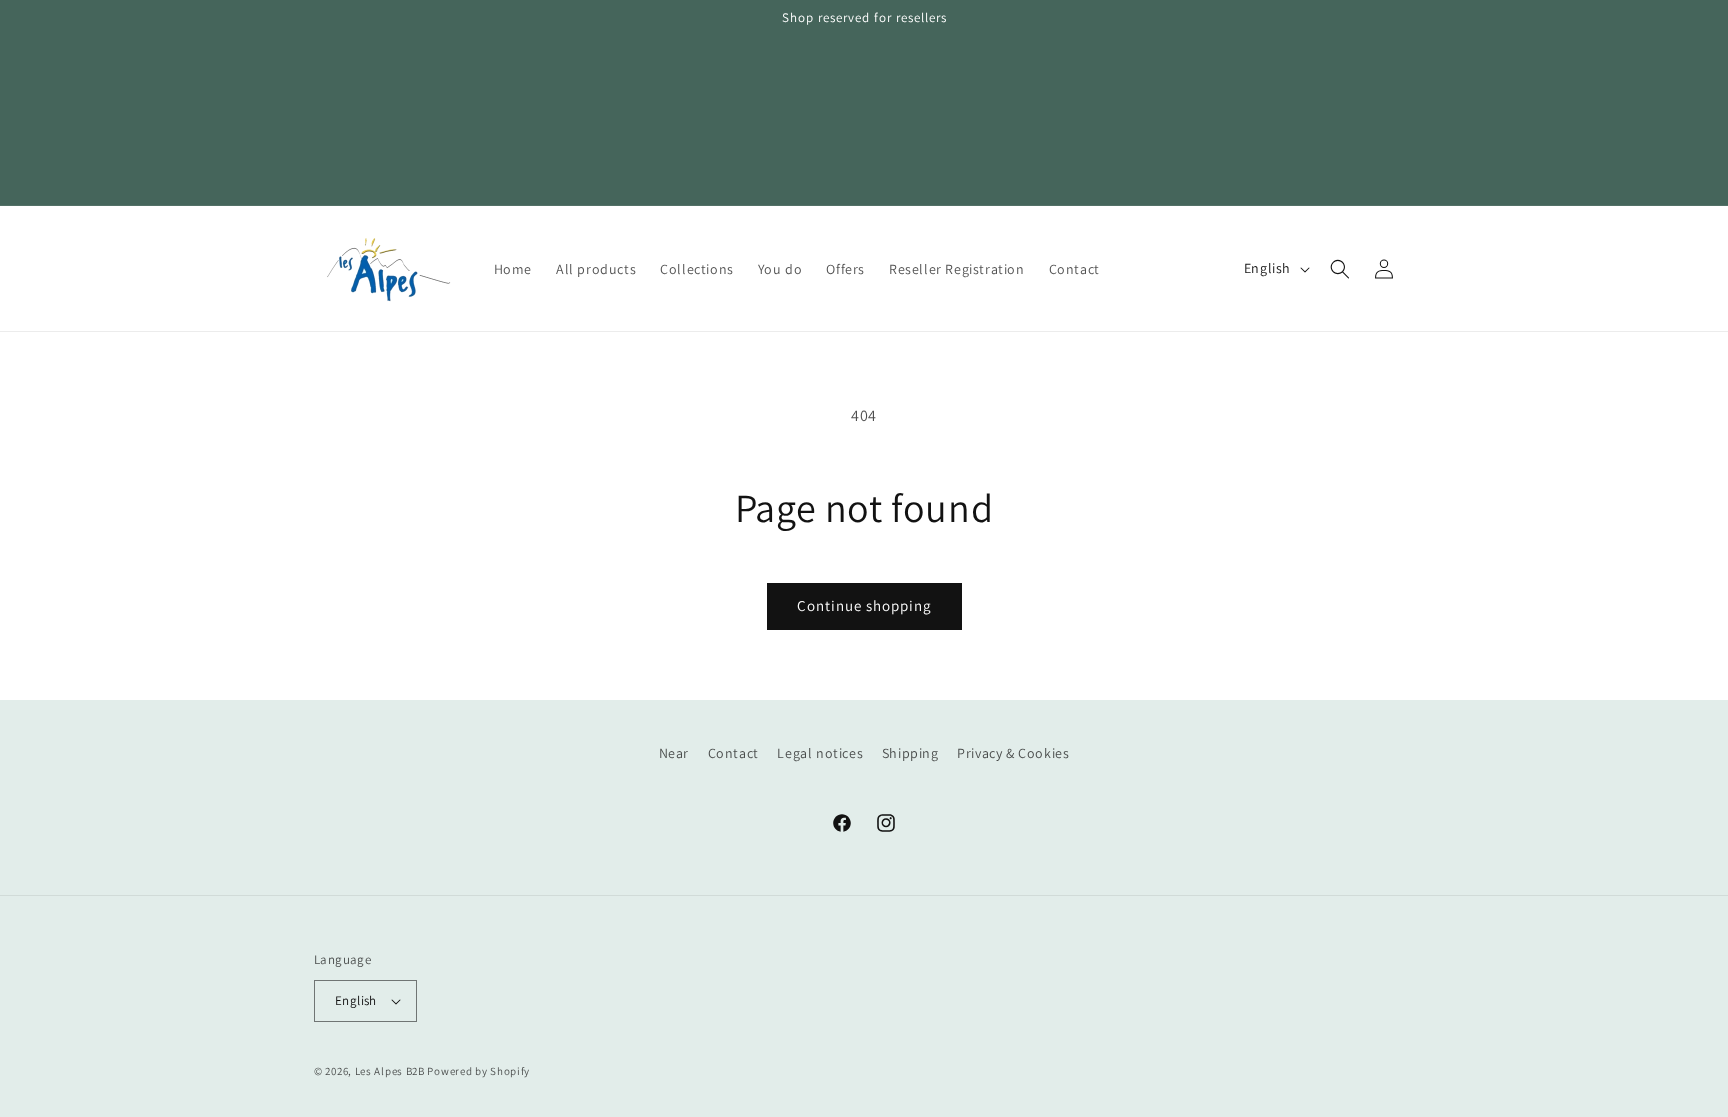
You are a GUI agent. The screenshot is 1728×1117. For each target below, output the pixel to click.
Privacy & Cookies (1013, 753)
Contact (733, 753)
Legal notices (820, 753)
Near (674, 753)
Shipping (910, 753)
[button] (1340, 269)
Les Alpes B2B (390, 1071)
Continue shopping (864, 605)
